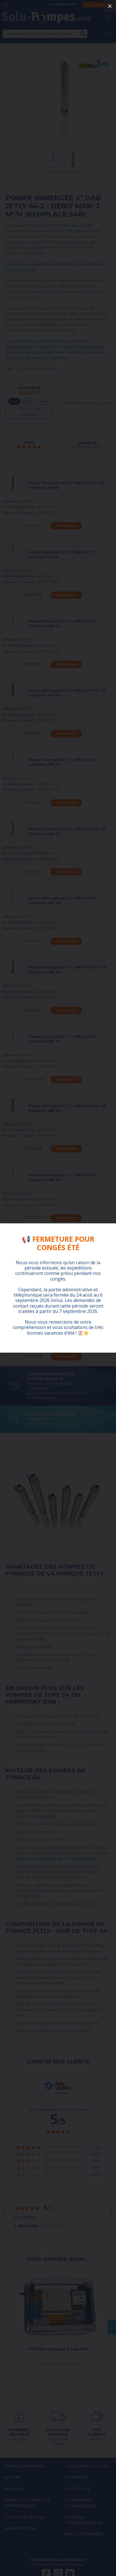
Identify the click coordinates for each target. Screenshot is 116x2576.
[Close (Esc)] (110, 6)
